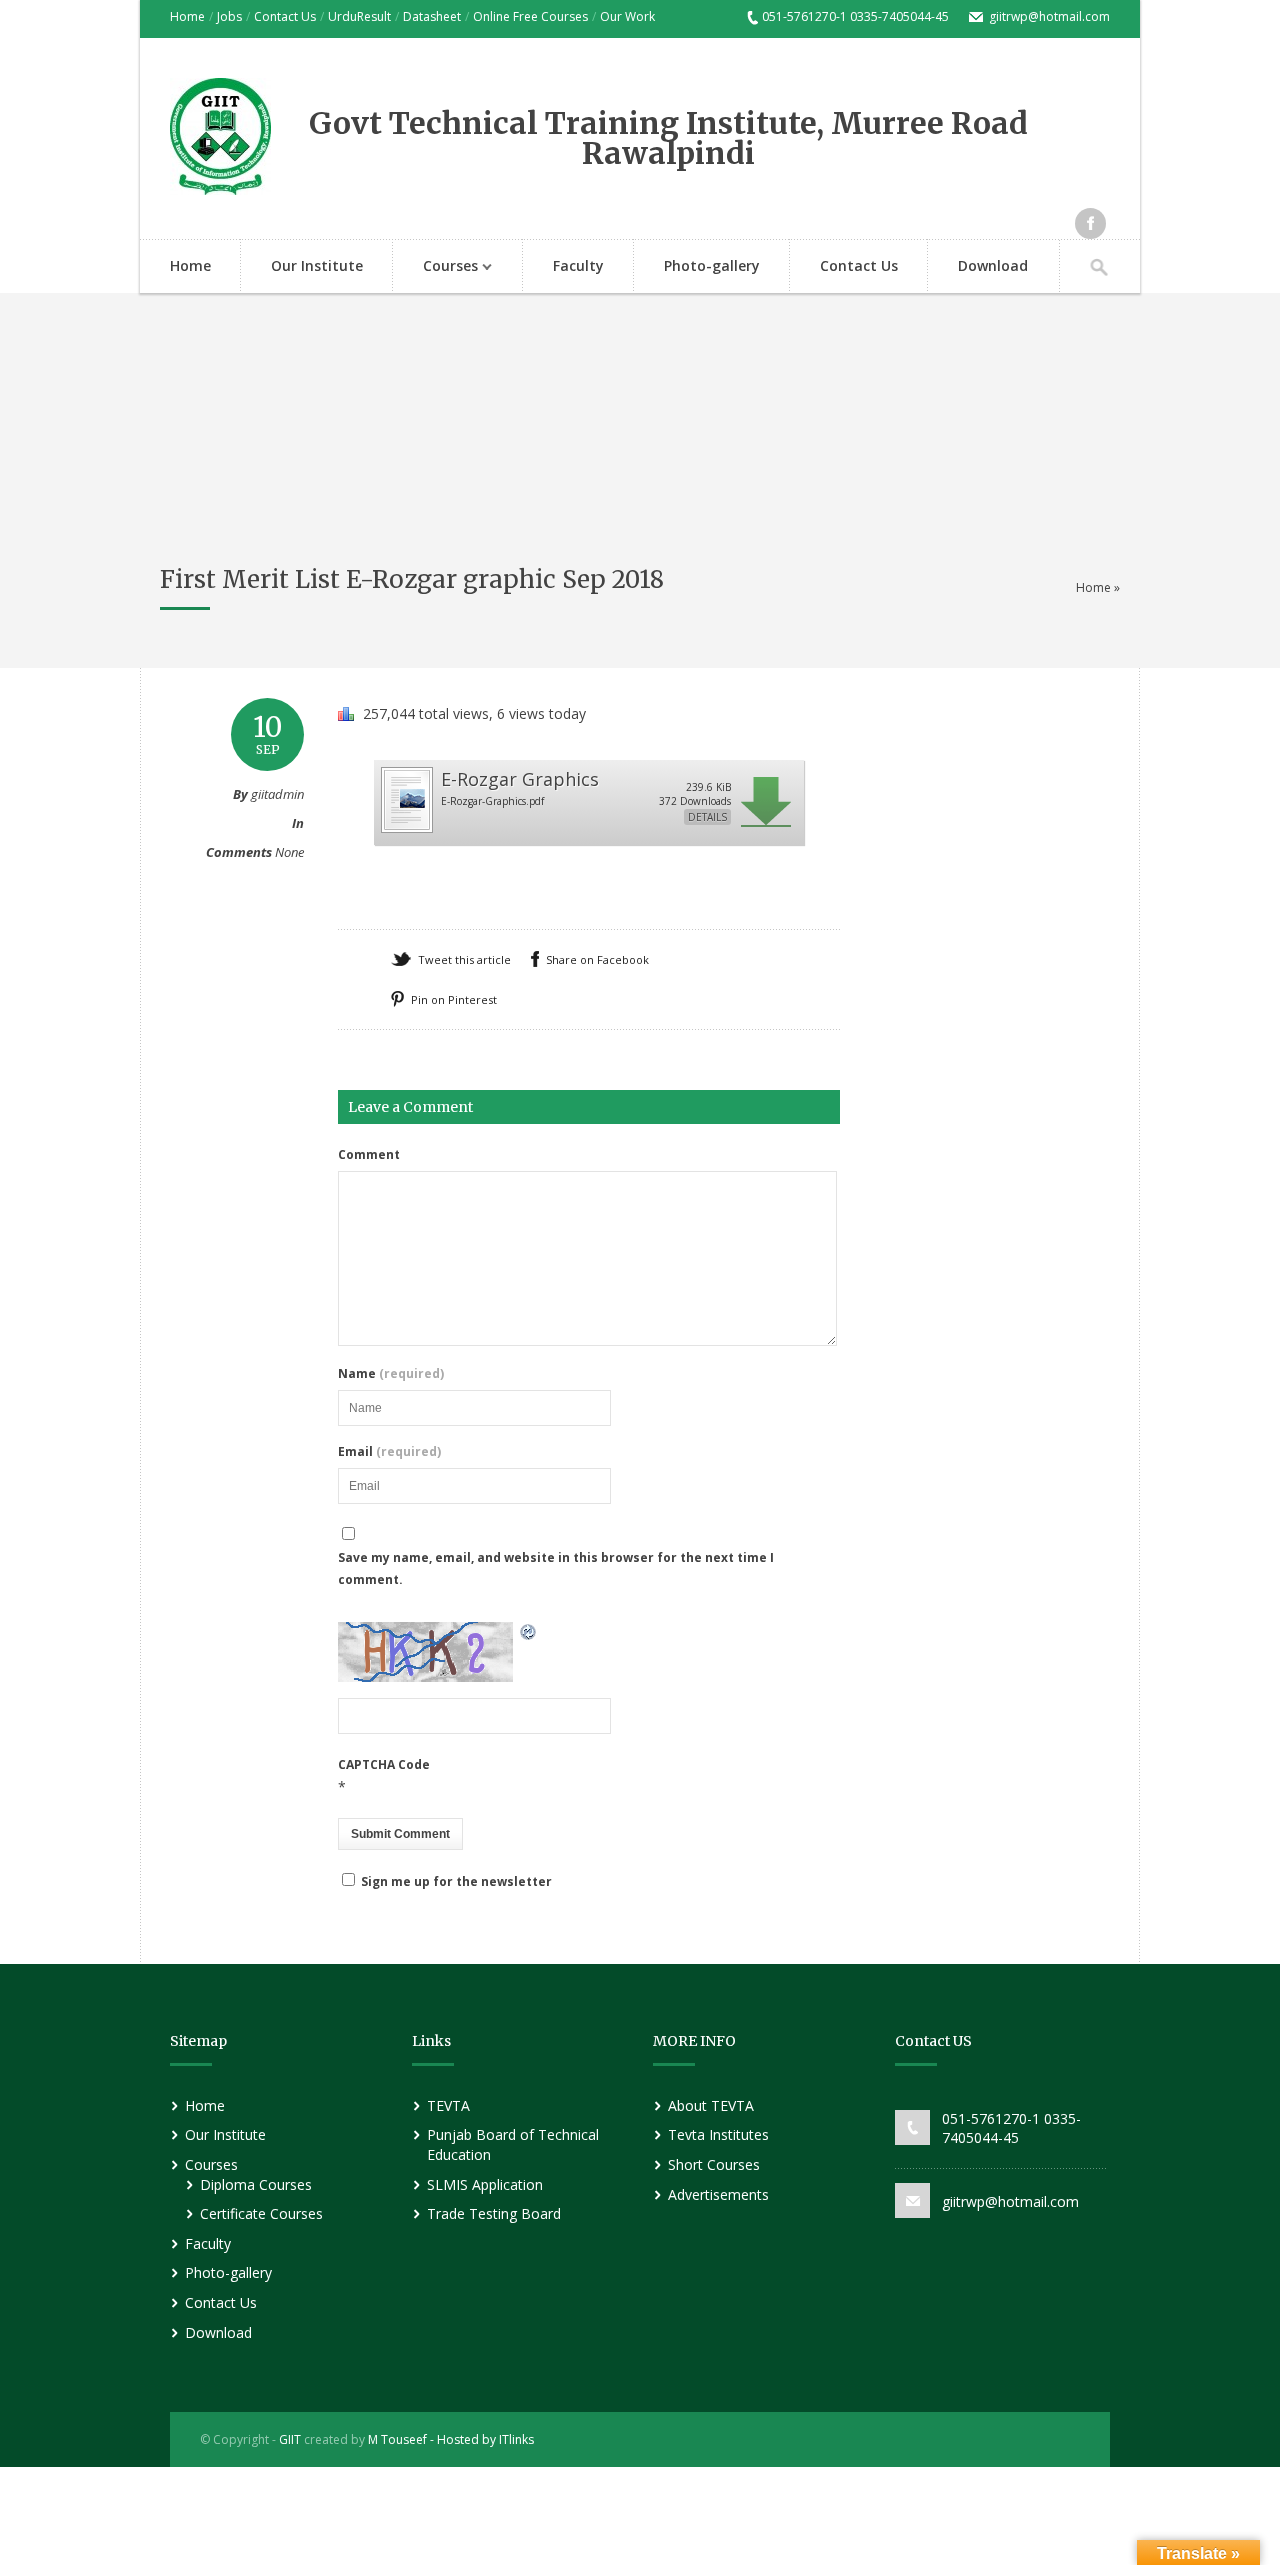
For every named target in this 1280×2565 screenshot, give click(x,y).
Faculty (578, 265)
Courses (435, 267)
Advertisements (718, 2194)
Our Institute (317, 265)
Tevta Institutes (718, 2134)
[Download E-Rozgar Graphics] (406, 829)
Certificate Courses (261, 2213)
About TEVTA (711, 2105)
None (289, 852)
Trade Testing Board (494, 2213)
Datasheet (432, 16)
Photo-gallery (712, 265)
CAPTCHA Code (384, 1764)
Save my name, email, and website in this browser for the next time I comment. (556, 1568)
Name (391, 1374)
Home (187, 16)
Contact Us (285, 16)
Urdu (342, 16)
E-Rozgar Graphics (520, 779)
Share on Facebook (597, 959)
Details (707, 817)
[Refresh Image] (529, 1634)
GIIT (290, 2439)
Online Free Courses (530, 16)
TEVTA (448, 2105)
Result (374, 16)
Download (993, 265)
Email (389, 1452)
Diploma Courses (256, 2184)
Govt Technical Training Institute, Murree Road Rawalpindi (668, 138)
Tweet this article (464, 959)
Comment (369, 1155)
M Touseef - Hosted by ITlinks (449, 2439)
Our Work (627, 16)
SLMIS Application (485, 2184)
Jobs (229, 16)
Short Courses (714, 2164)
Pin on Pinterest (454, 999)
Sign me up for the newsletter (455, 1881)
